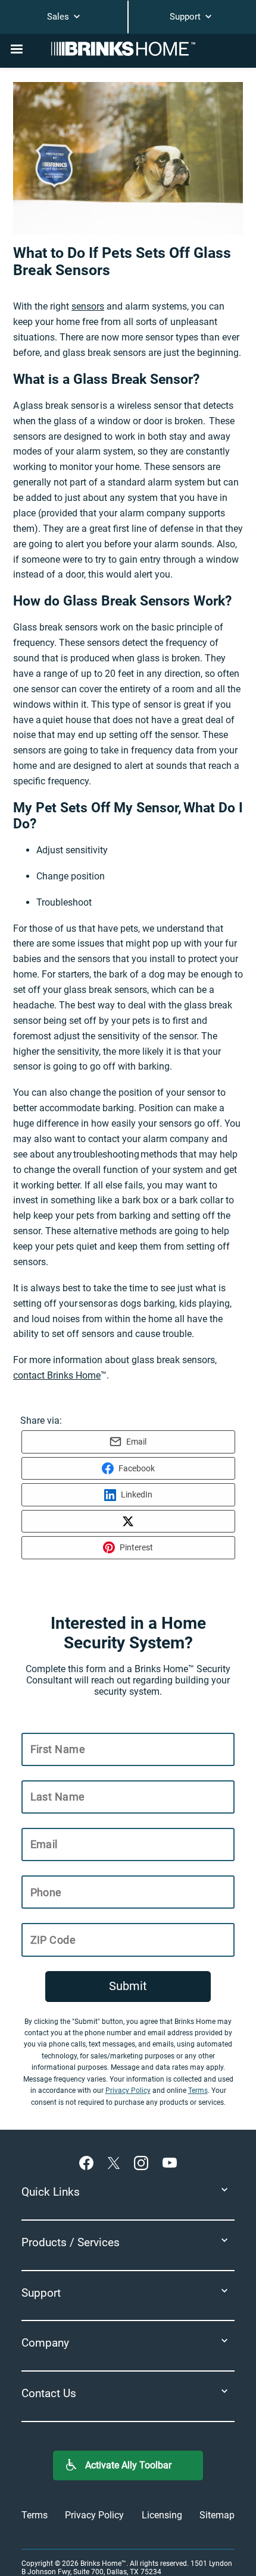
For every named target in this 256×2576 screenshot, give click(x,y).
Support (186, 17)
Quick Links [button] (51, 2192)
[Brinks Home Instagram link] (143, 2162)
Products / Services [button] (71, 2242)
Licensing (162, 2515)
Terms (198, 2091)
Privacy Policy (128, 2091)
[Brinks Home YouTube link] (170, 2162)
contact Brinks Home (57, 1375)
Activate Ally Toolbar (128, 2465)
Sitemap (217, 2515)
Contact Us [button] (49, 2393)
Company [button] (45, 2343)
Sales (59, 17)
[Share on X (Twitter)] (128, 1521)
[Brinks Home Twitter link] (116, 2162)
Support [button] (41, 2293)
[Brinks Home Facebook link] (89, 2162)
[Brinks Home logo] (128, 49)
